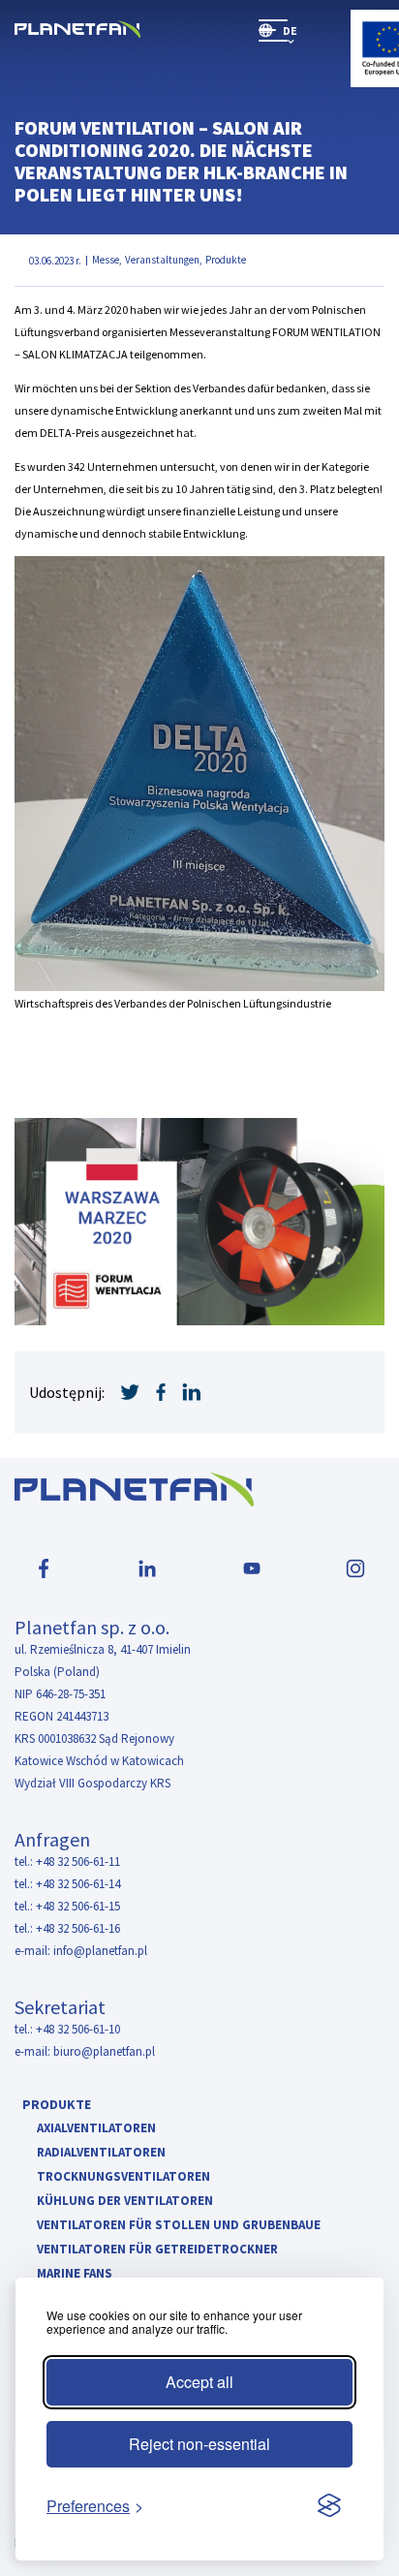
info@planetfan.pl (100, 1951)
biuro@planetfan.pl (104, 2051)
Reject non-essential (199, 2444)
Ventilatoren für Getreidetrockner (157, 2250)
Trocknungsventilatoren (123, 2177)
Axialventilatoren (96, 2129)
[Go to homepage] (77, 31)
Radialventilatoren (101, 2153)
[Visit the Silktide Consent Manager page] (329, 2506)
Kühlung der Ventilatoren (125, 2202)
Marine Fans (75, 2274)
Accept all (199, 2382)
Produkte (57, 2104)
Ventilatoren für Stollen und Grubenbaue (179, 2226)
